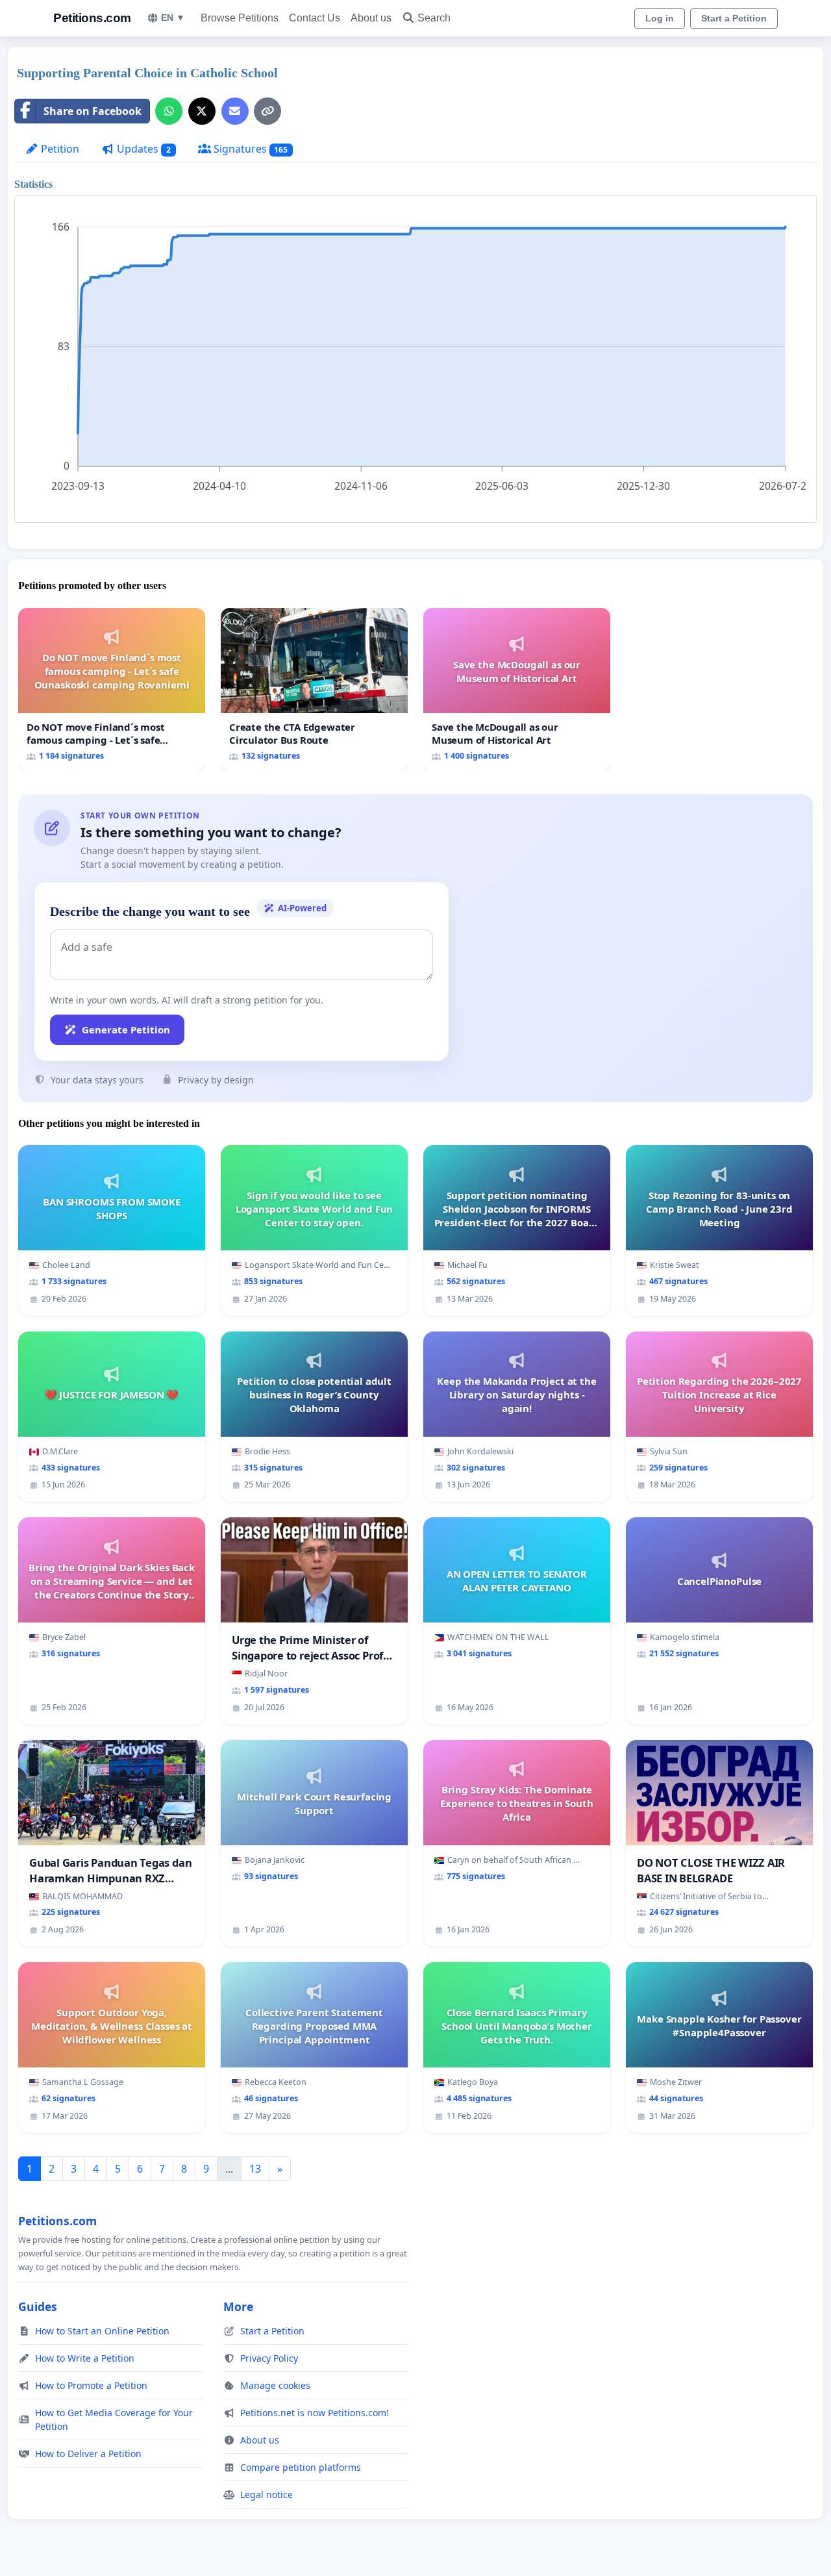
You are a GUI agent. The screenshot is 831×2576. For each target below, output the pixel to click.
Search (434, 18)
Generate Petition (126, 1029)
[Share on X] (202, 111)
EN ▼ (173, 18)
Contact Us (315, 18)
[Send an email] (235, 111)
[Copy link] (267, 111)
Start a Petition (734, 18)
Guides (38, 2306)
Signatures (250, 149)
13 (255, 2169)
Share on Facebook (93, 111)
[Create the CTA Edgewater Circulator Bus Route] (314, 689)
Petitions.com (92, 18)
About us (371, 18)
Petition (59, 149)
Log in (660, 18)
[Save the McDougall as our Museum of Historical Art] (517, 689)
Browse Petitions (240, 18)
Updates (143, 149)
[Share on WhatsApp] (169, 111)
